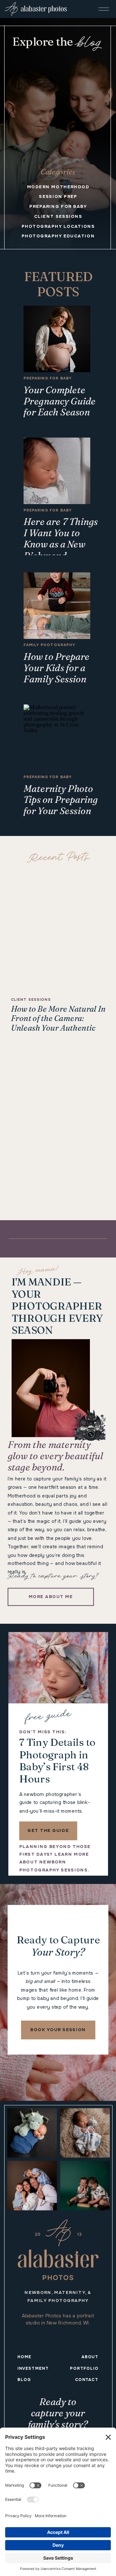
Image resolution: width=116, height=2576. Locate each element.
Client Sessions (31, 1000)
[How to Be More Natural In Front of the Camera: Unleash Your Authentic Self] (58, 931)
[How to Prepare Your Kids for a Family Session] (57, 606)
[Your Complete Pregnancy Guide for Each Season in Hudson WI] (57, 339)
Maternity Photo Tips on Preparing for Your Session (61, 800)
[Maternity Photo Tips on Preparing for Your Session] (57, 738)
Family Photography (49, 645)
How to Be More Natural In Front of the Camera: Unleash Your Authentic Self (58, 1023)
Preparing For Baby (48, 378)
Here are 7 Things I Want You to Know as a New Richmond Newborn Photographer (61, 550)
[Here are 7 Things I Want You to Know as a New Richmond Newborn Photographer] (57, 471)
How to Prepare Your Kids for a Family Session (57, 668)
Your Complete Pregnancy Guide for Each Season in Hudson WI (60, 407)
